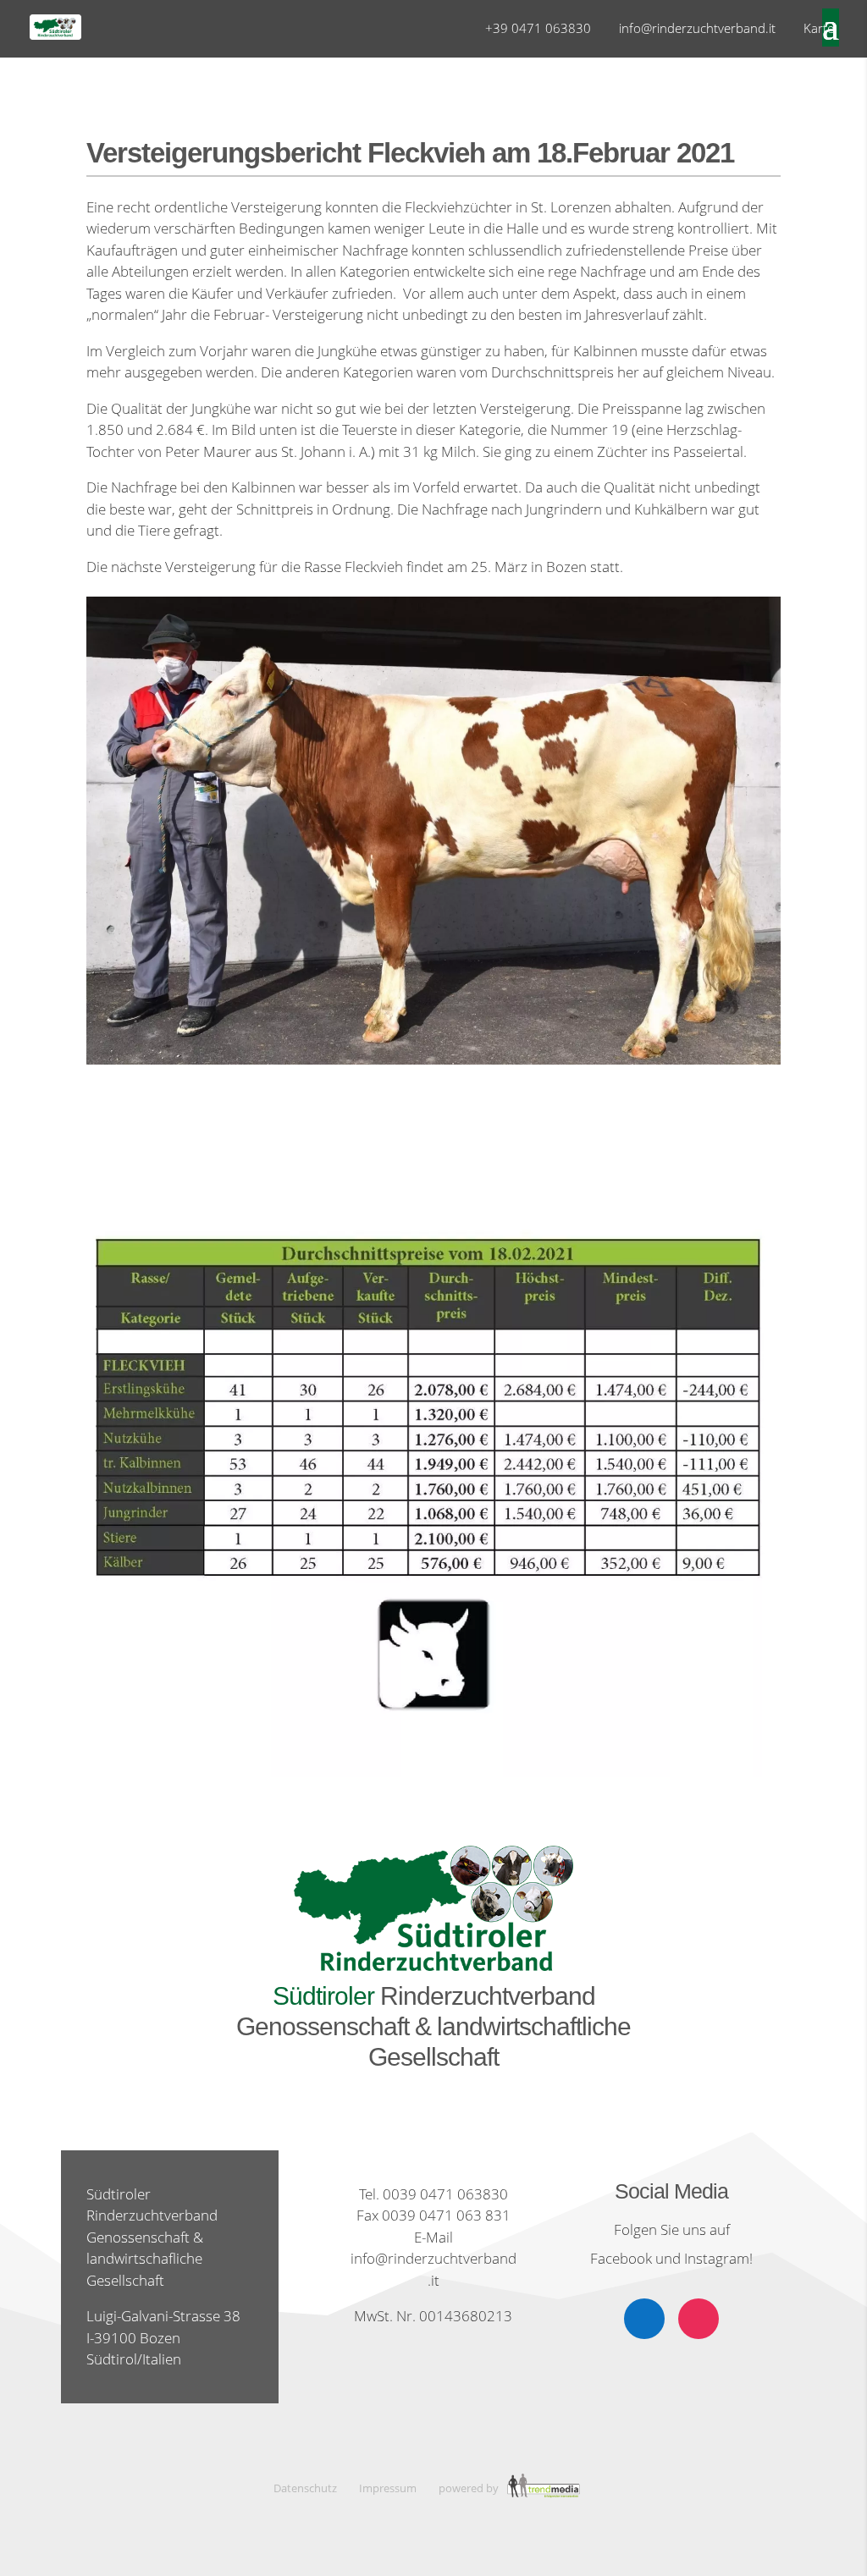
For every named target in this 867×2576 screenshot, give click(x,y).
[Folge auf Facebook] (644, 2319)
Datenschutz (305, 2488)
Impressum (388, 2488)
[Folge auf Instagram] (699, 2319)
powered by (470, 2488)
